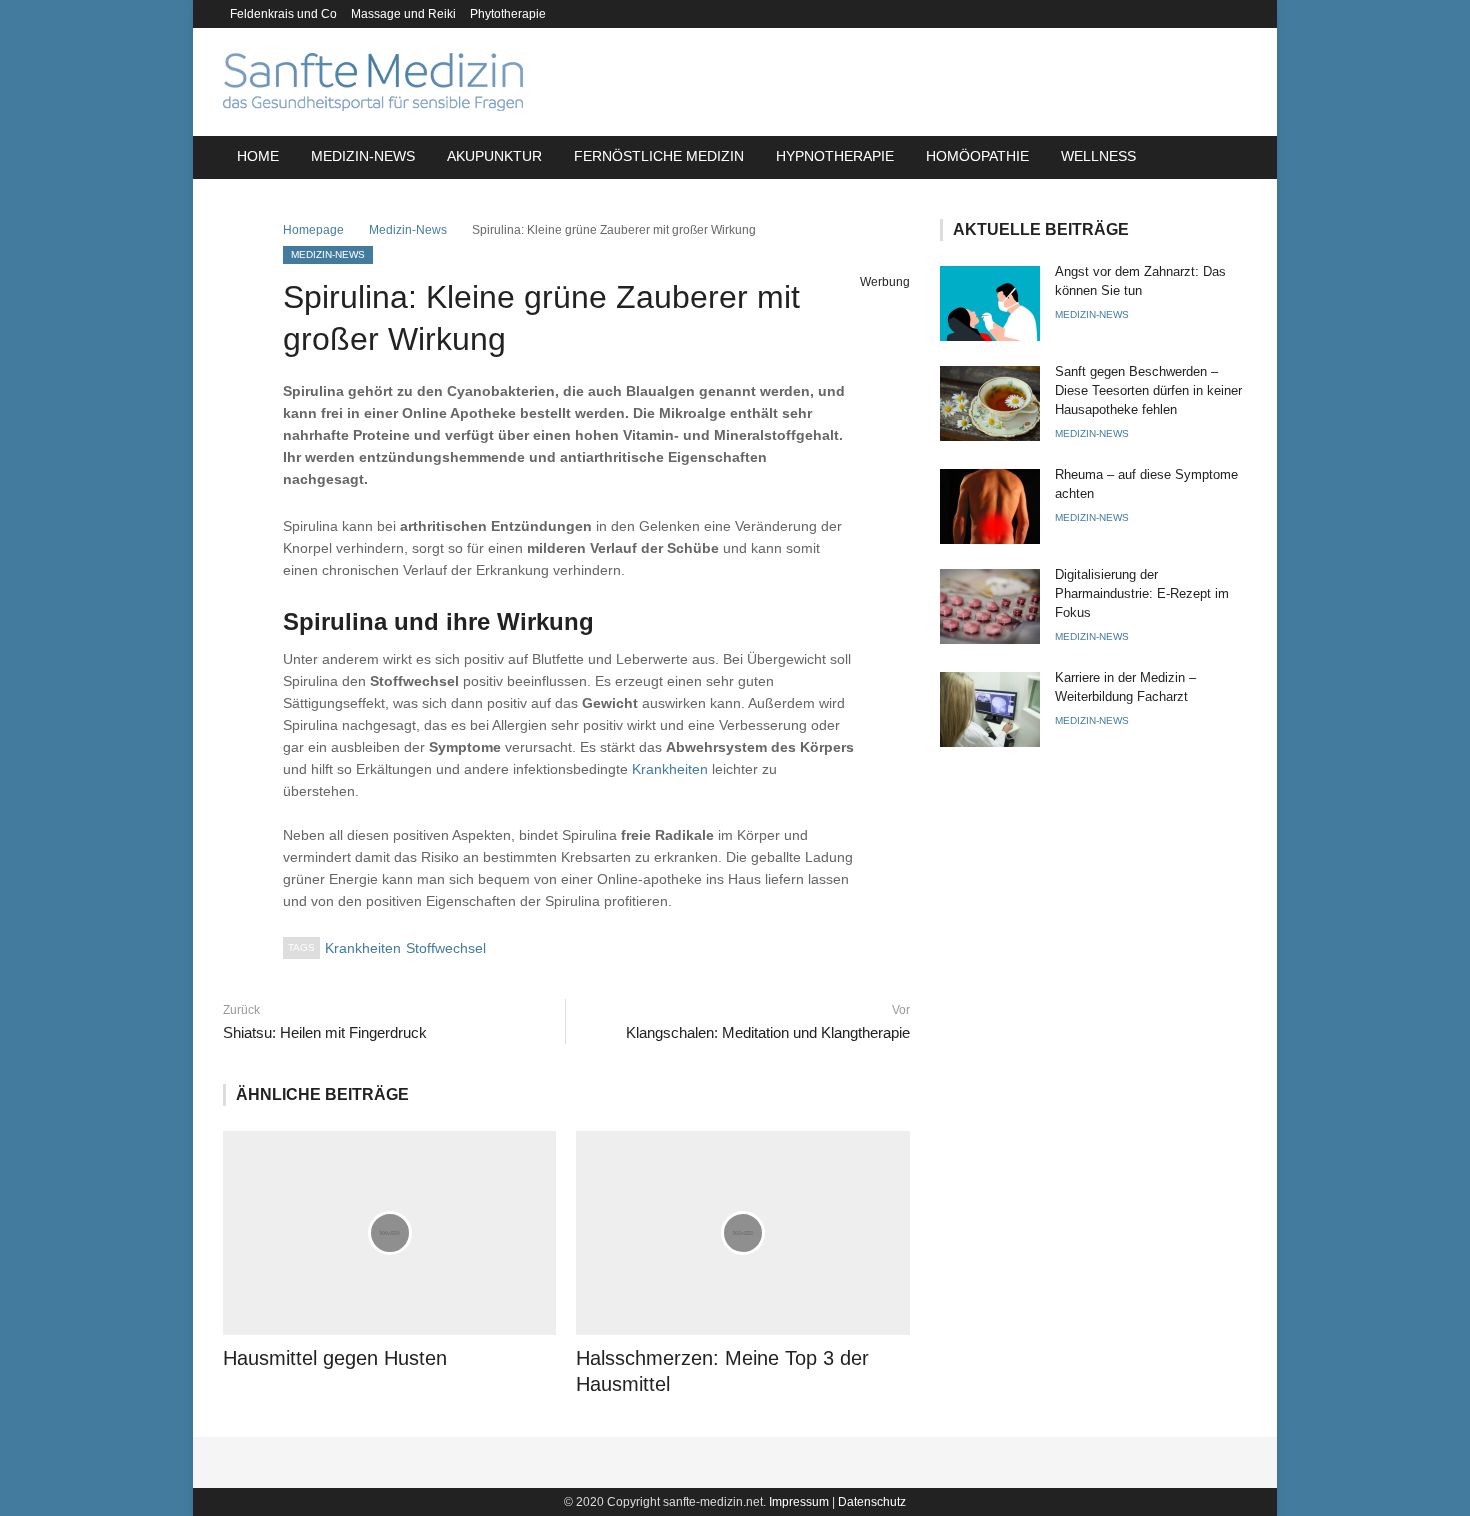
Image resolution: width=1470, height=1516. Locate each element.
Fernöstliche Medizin (659, 156)
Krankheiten (670, 769)
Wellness (1098, 156)
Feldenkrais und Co (283, 14)
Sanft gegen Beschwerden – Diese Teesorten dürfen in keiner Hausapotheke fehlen (1148, 390)
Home (258, 156)
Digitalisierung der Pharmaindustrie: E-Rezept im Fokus (1142, 593)
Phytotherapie (508, 14)
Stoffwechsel (446, 948)
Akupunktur (494, 156)
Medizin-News (363, 156)
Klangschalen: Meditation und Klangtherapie (767, 1032)
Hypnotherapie (835, 156)
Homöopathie (977, 156)
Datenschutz (872, 1502)
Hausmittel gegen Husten (335, 1358)
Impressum (799, 1502)
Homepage (313, 230)
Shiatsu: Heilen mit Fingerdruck (325, 1032)
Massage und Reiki (403, 14)
